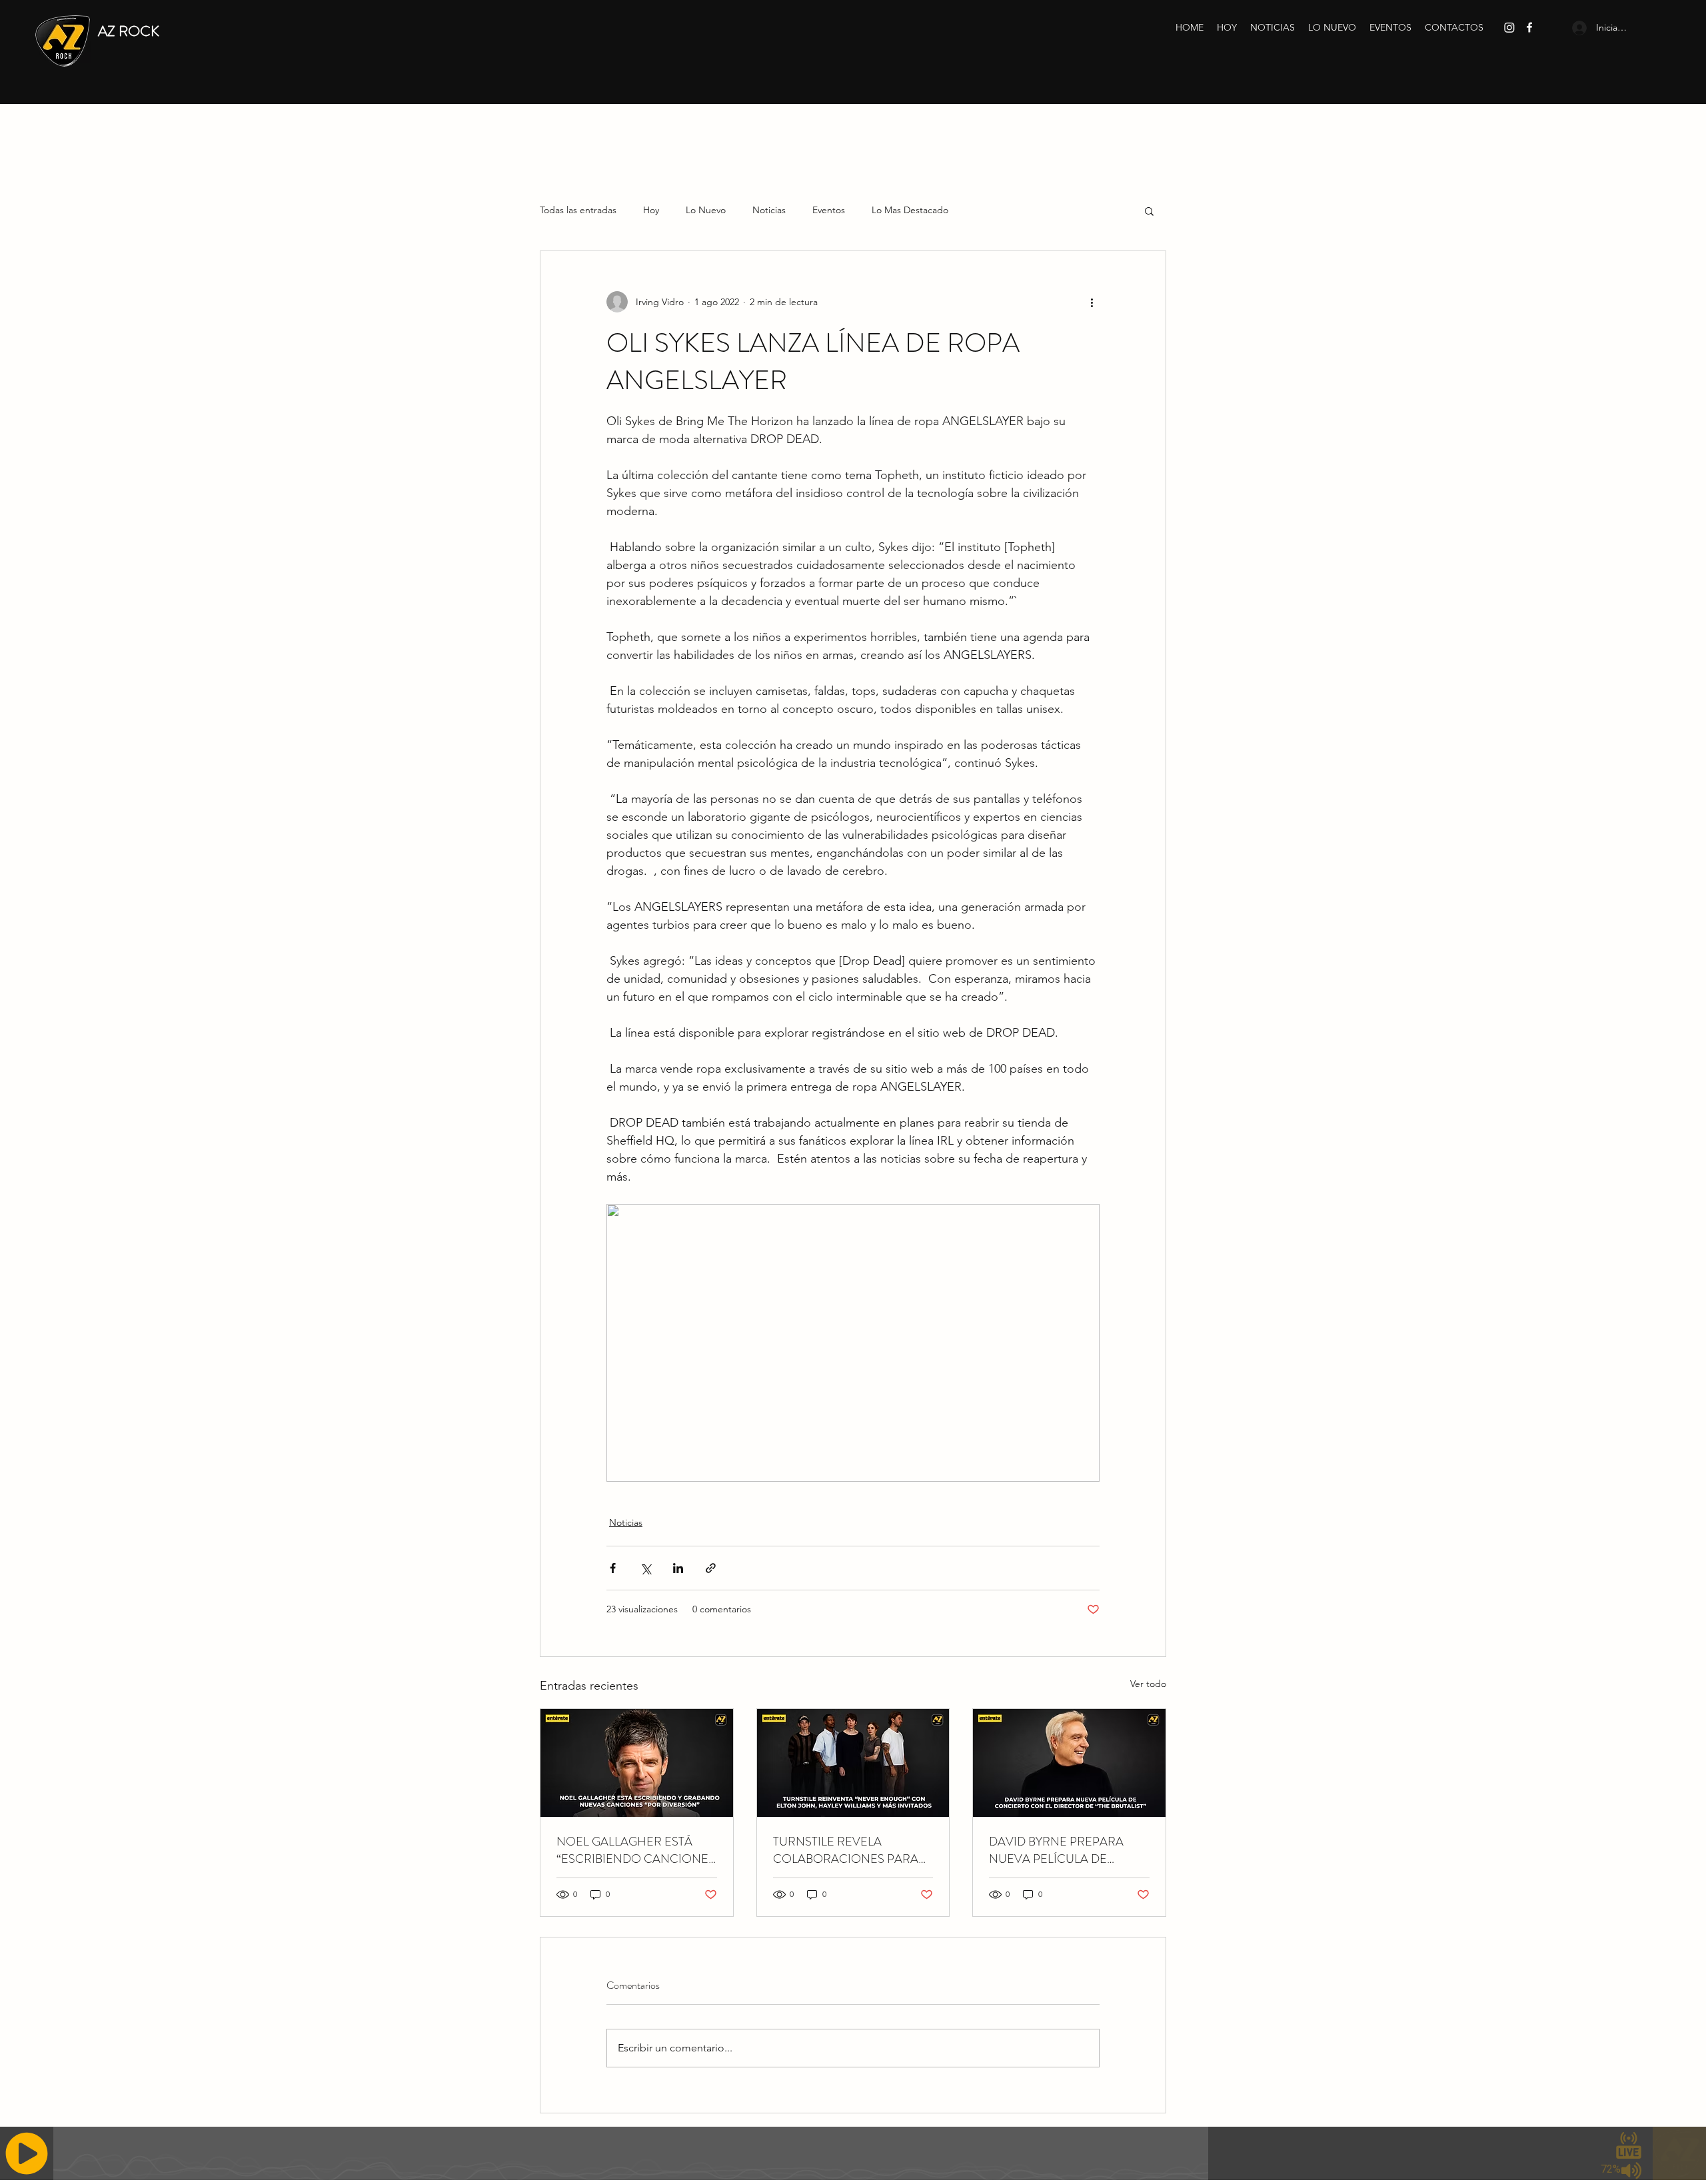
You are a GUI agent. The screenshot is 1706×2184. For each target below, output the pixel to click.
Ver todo (1148, 1684)
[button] (1149, 211)
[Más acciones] (1092, 302)
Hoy (651, 210)
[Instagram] (1509, 27)
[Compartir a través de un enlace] (711, 1568)
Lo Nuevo (706, 210)
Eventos (829, 210)
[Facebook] (1529, 27)
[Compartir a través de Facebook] (613, 1568)
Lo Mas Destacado (910, 210)
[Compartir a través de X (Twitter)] (645, 1568)
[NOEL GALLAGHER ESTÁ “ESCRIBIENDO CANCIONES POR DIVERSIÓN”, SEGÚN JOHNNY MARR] (637, 1763)
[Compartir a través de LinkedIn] (678, 1568)
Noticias (769, 210)
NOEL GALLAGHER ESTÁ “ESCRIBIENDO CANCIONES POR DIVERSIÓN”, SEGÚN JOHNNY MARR (636, 1850)
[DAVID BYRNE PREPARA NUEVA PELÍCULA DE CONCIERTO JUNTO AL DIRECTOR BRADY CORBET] (1069, 1763)
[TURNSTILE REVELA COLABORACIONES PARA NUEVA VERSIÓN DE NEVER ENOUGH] (853, 1763)
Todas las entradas (578, 210)
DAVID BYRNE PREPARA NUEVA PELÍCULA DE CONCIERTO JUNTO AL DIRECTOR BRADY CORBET (1065, 1850)
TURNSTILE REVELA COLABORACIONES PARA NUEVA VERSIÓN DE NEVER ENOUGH (852, 1850)
